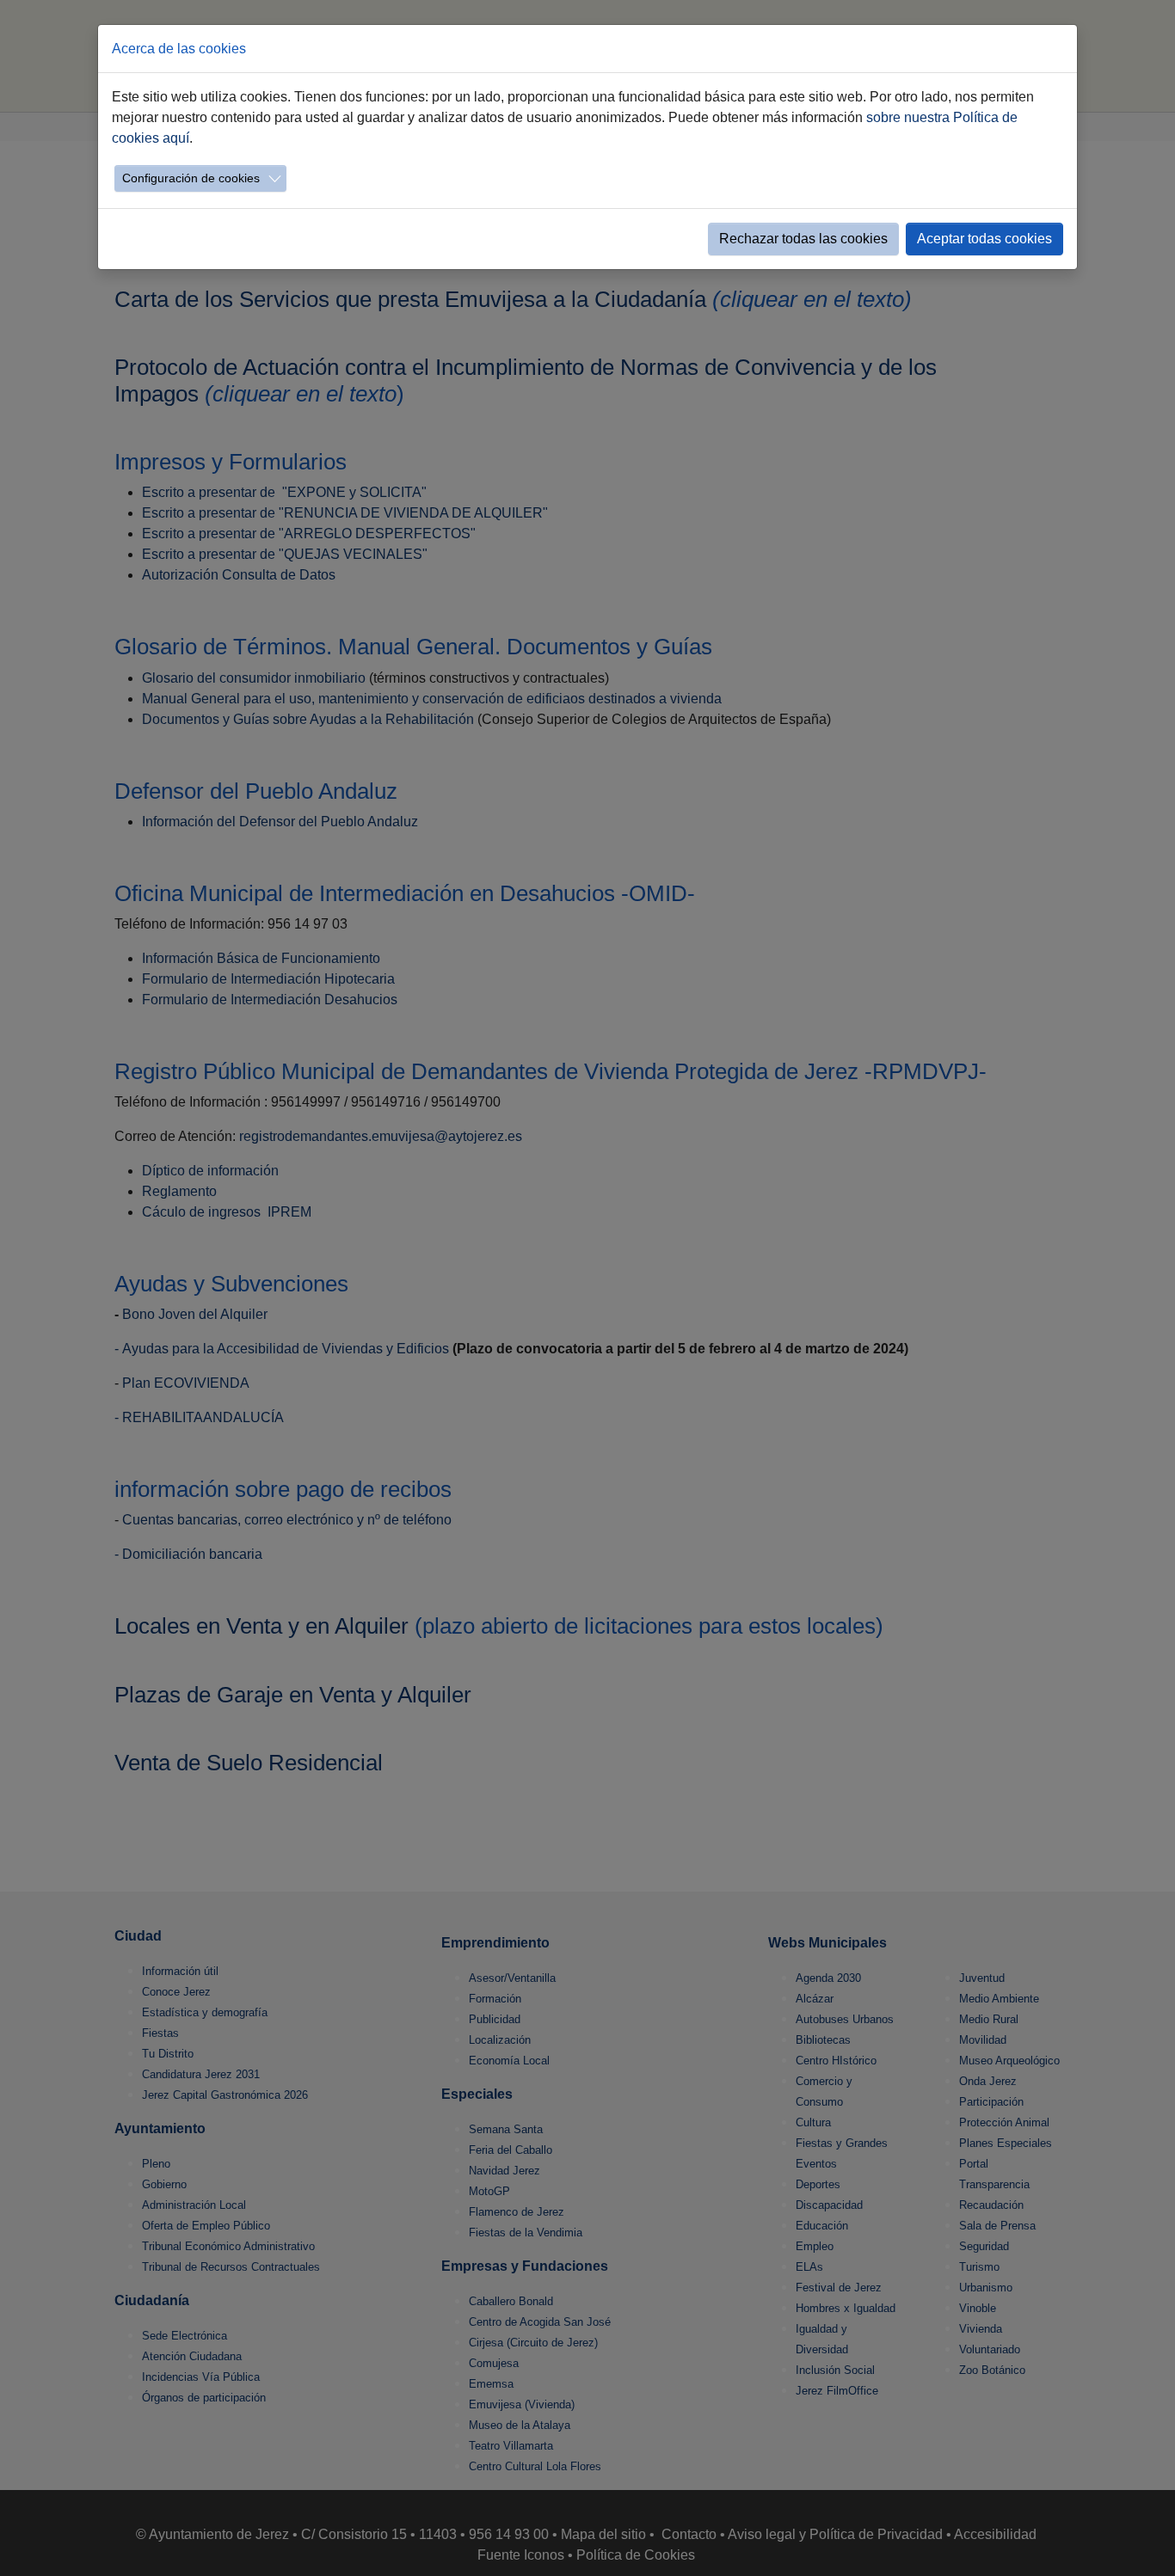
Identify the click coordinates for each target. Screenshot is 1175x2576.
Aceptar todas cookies (984, 239)
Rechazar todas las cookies (803, 239)
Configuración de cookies (191, 178)
